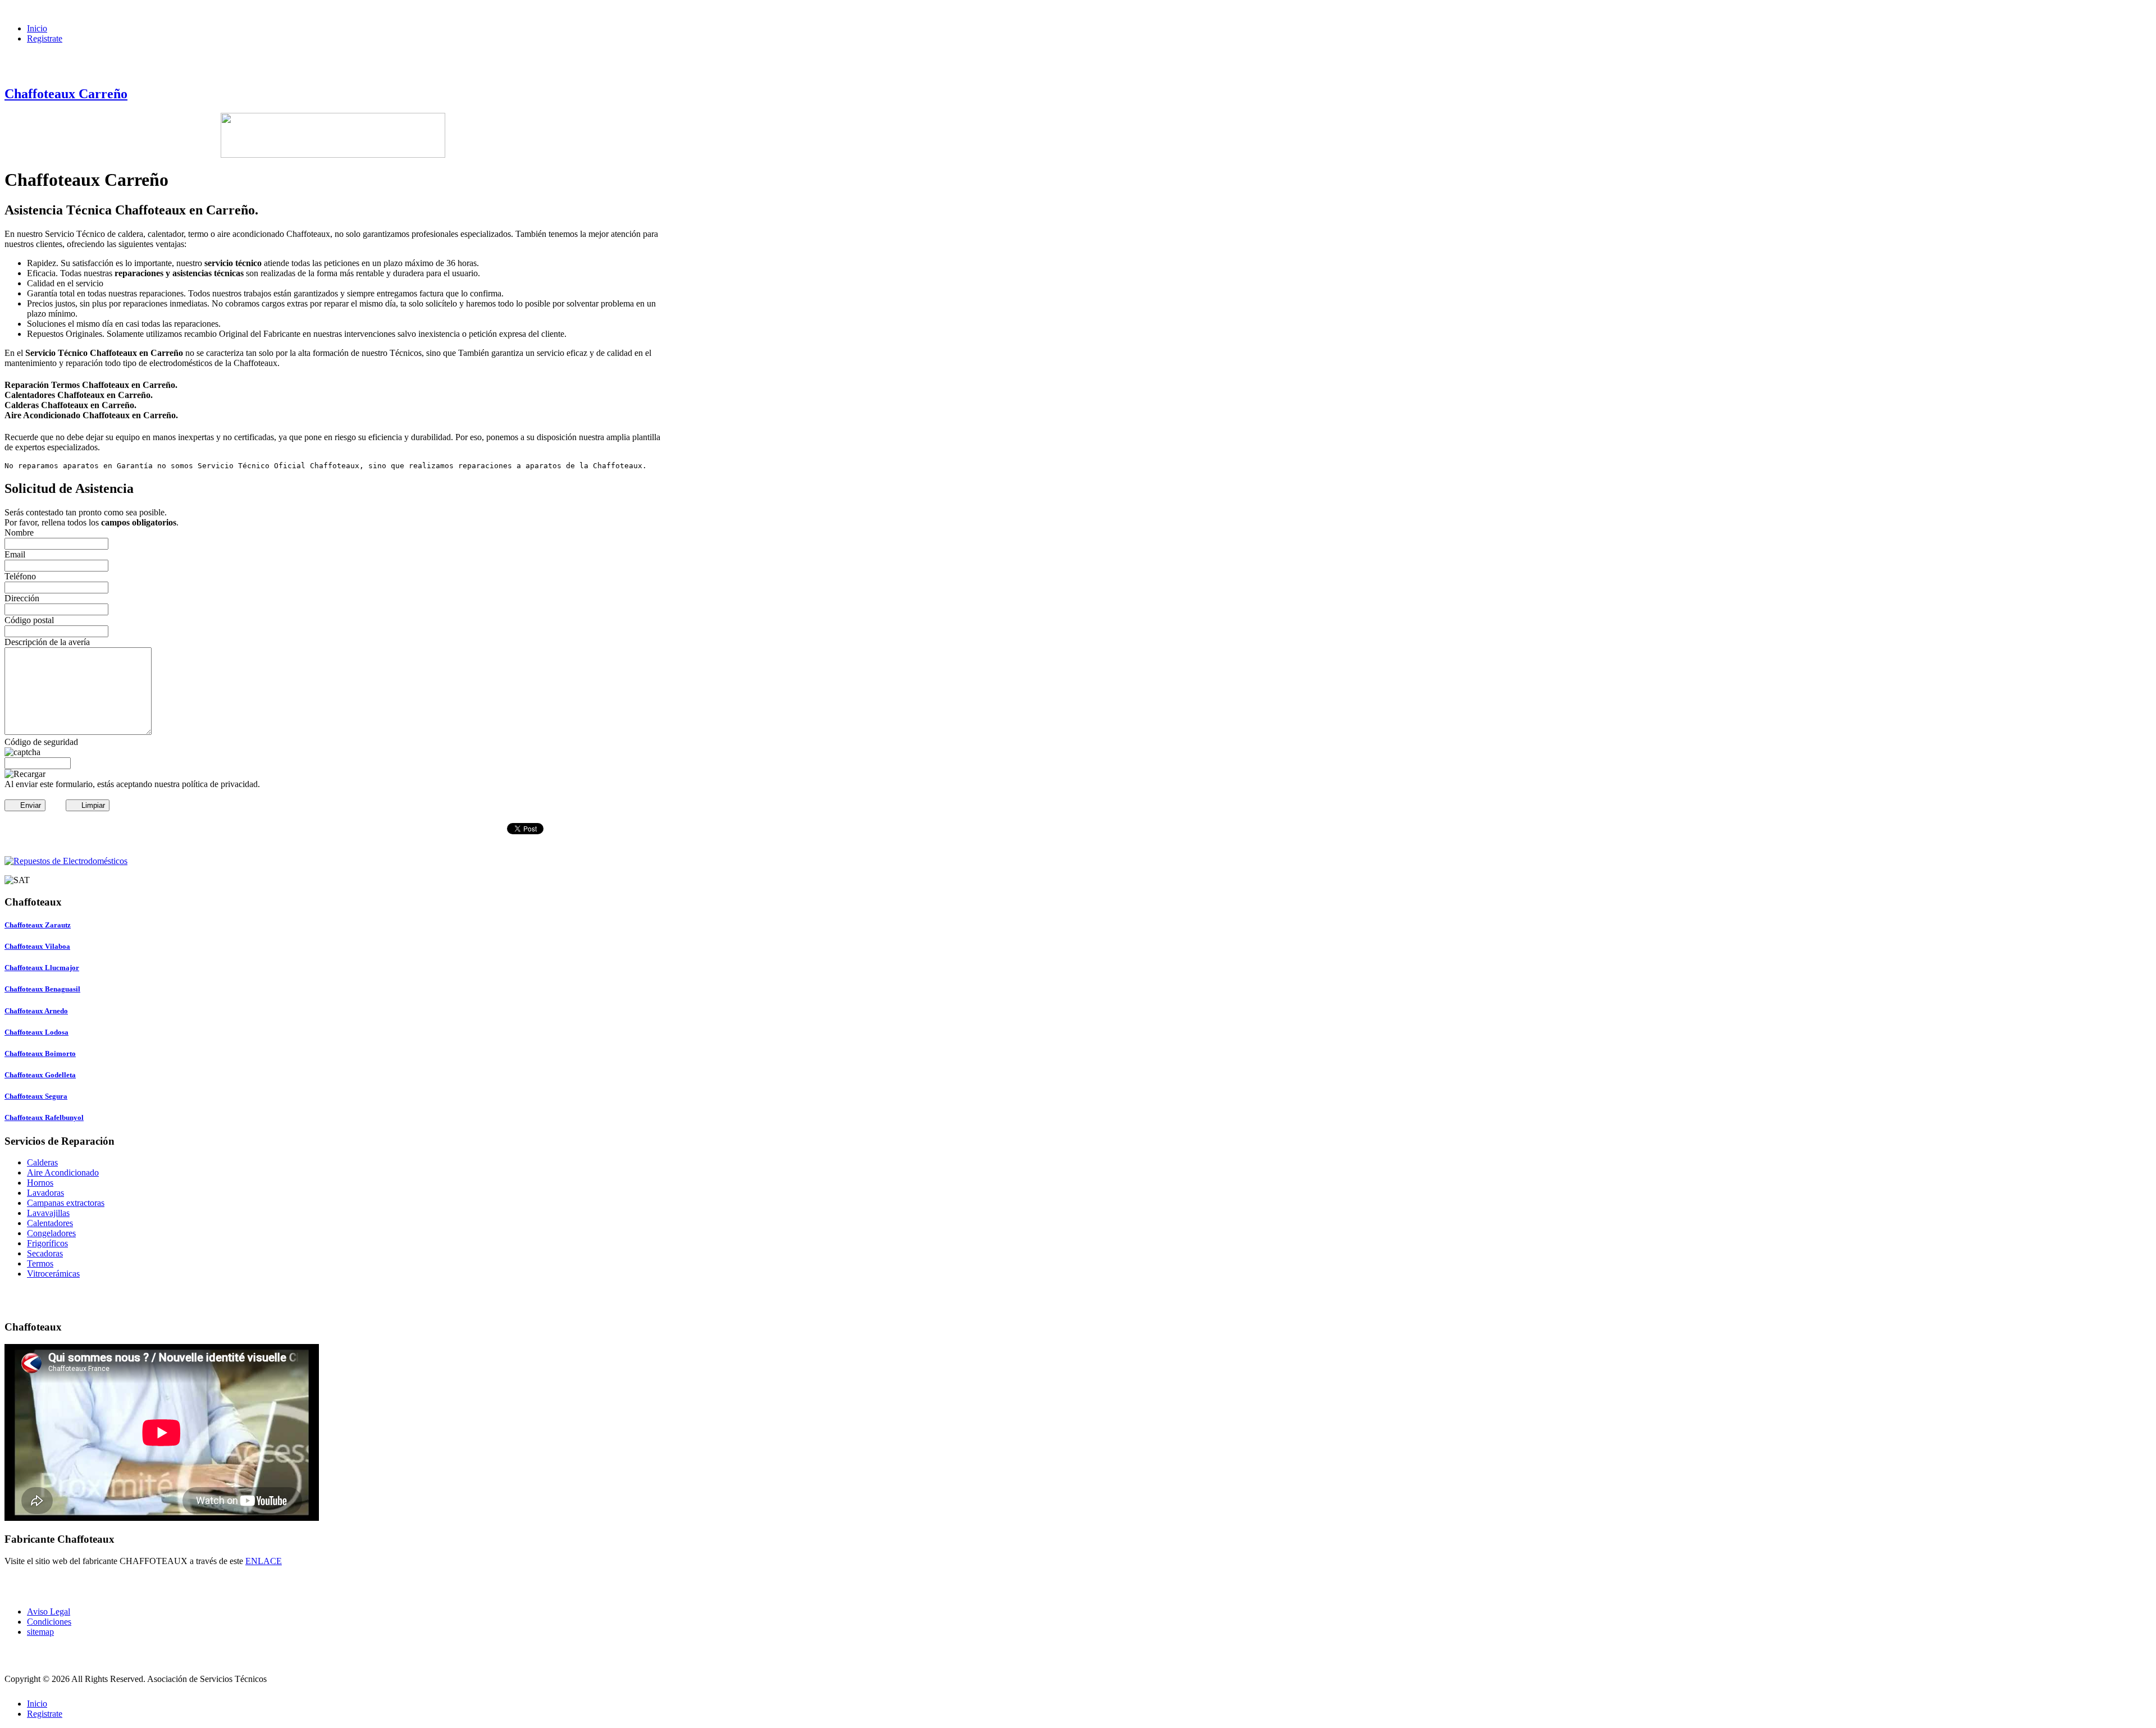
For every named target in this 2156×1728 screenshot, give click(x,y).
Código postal (29, 620)
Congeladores (51, 1233)
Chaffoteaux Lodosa (36, 1032)
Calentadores (50, 1223)
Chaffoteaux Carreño (66, 94)
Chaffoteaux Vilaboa (37, 946)
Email (15, 554)
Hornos (40, 1183)
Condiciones (49, 1622)
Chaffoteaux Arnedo (36, 1011)
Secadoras (45, 1253)
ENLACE (264, 1561)
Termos (40, 1263)
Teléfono (20, 576)
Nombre (19, 532)
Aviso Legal (49, 1612)
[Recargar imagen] (25, 774)
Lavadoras (45, 1193)
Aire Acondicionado (63, 1172)
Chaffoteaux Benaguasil (42, 989)
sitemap (40, 1632)
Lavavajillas (48, 1213)
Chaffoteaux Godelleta (40, 1075)
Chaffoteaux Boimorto (40, 1053)
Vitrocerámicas (53, 1274)
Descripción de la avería (47, 642)
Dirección (22, 598)
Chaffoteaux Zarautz (38, 925)
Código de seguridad (41, 742)
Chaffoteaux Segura (36, 1096)
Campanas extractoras (66, 1203)
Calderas (42, 1162)
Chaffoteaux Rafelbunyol (44, 1117)
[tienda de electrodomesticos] (333, 861)
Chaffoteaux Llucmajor (42, 968)
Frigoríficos (47, 1243)
